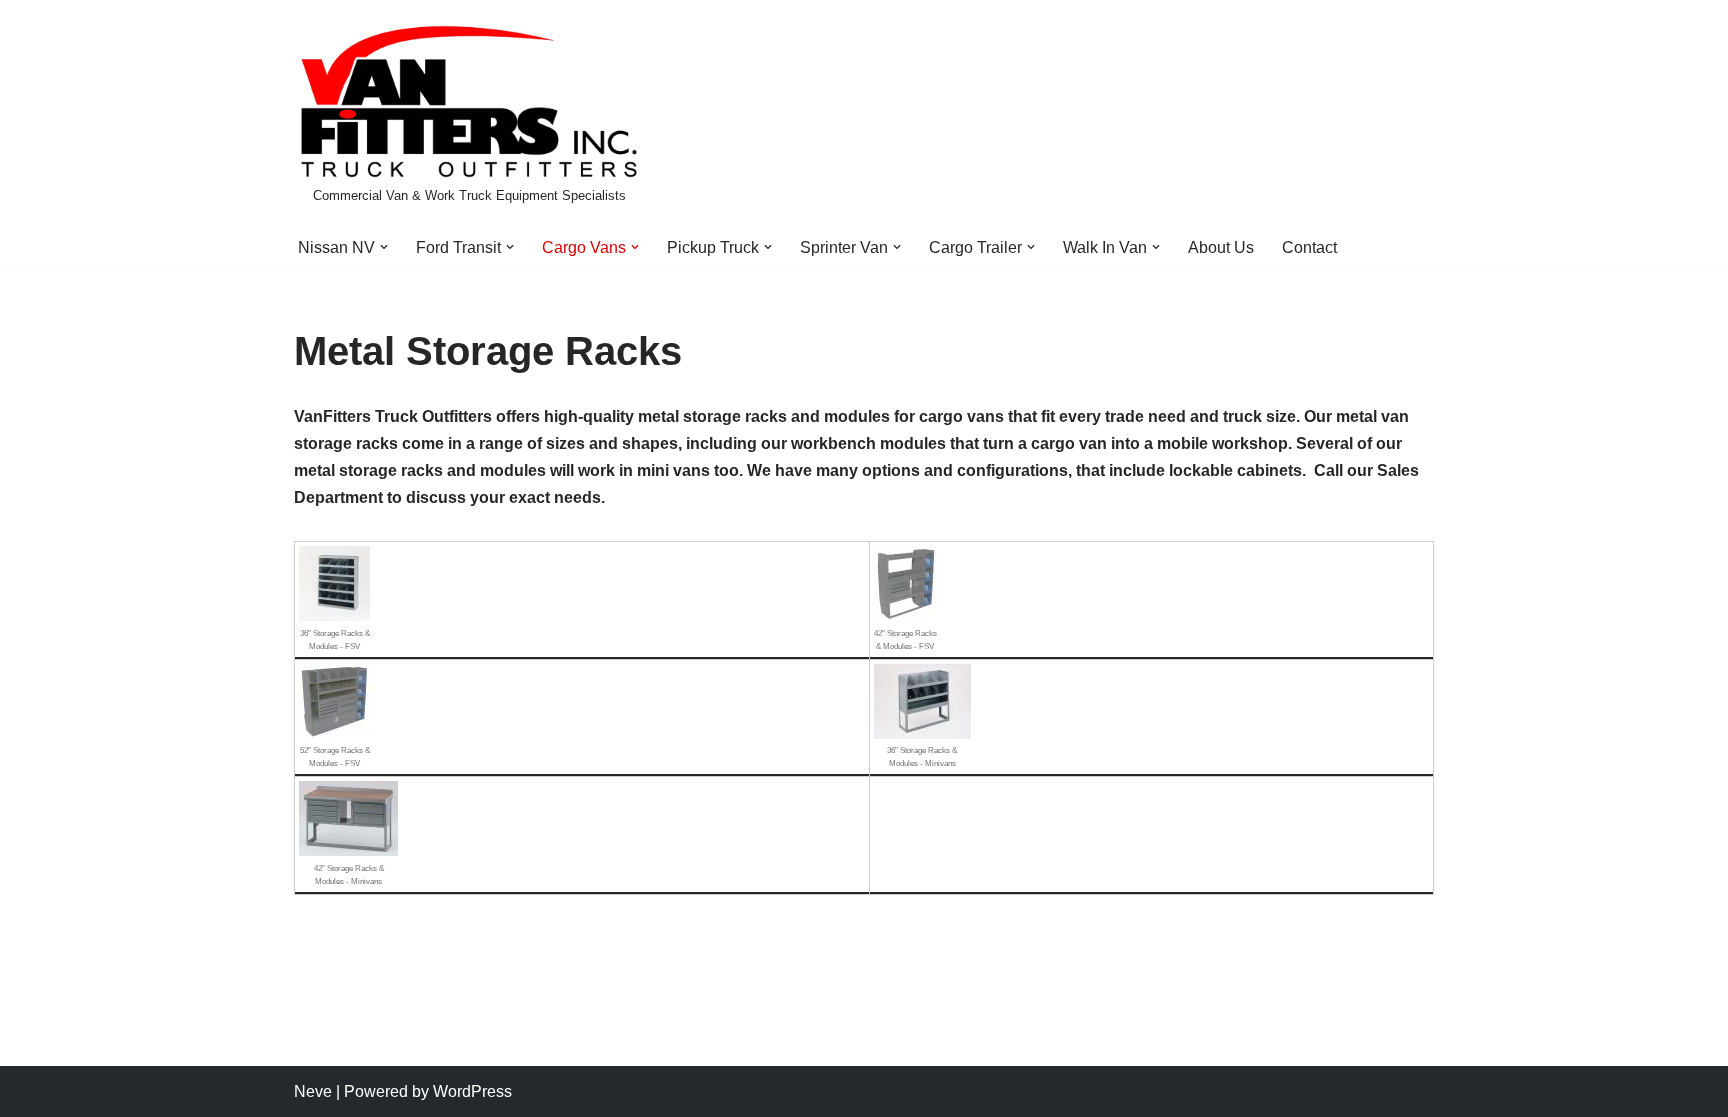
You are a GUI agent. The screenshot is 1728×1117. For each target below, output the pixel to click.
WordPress (472, 1091)
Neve (313, 1091)
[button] (384, 247)
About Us (1221, 247)
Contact (1309, 247)
